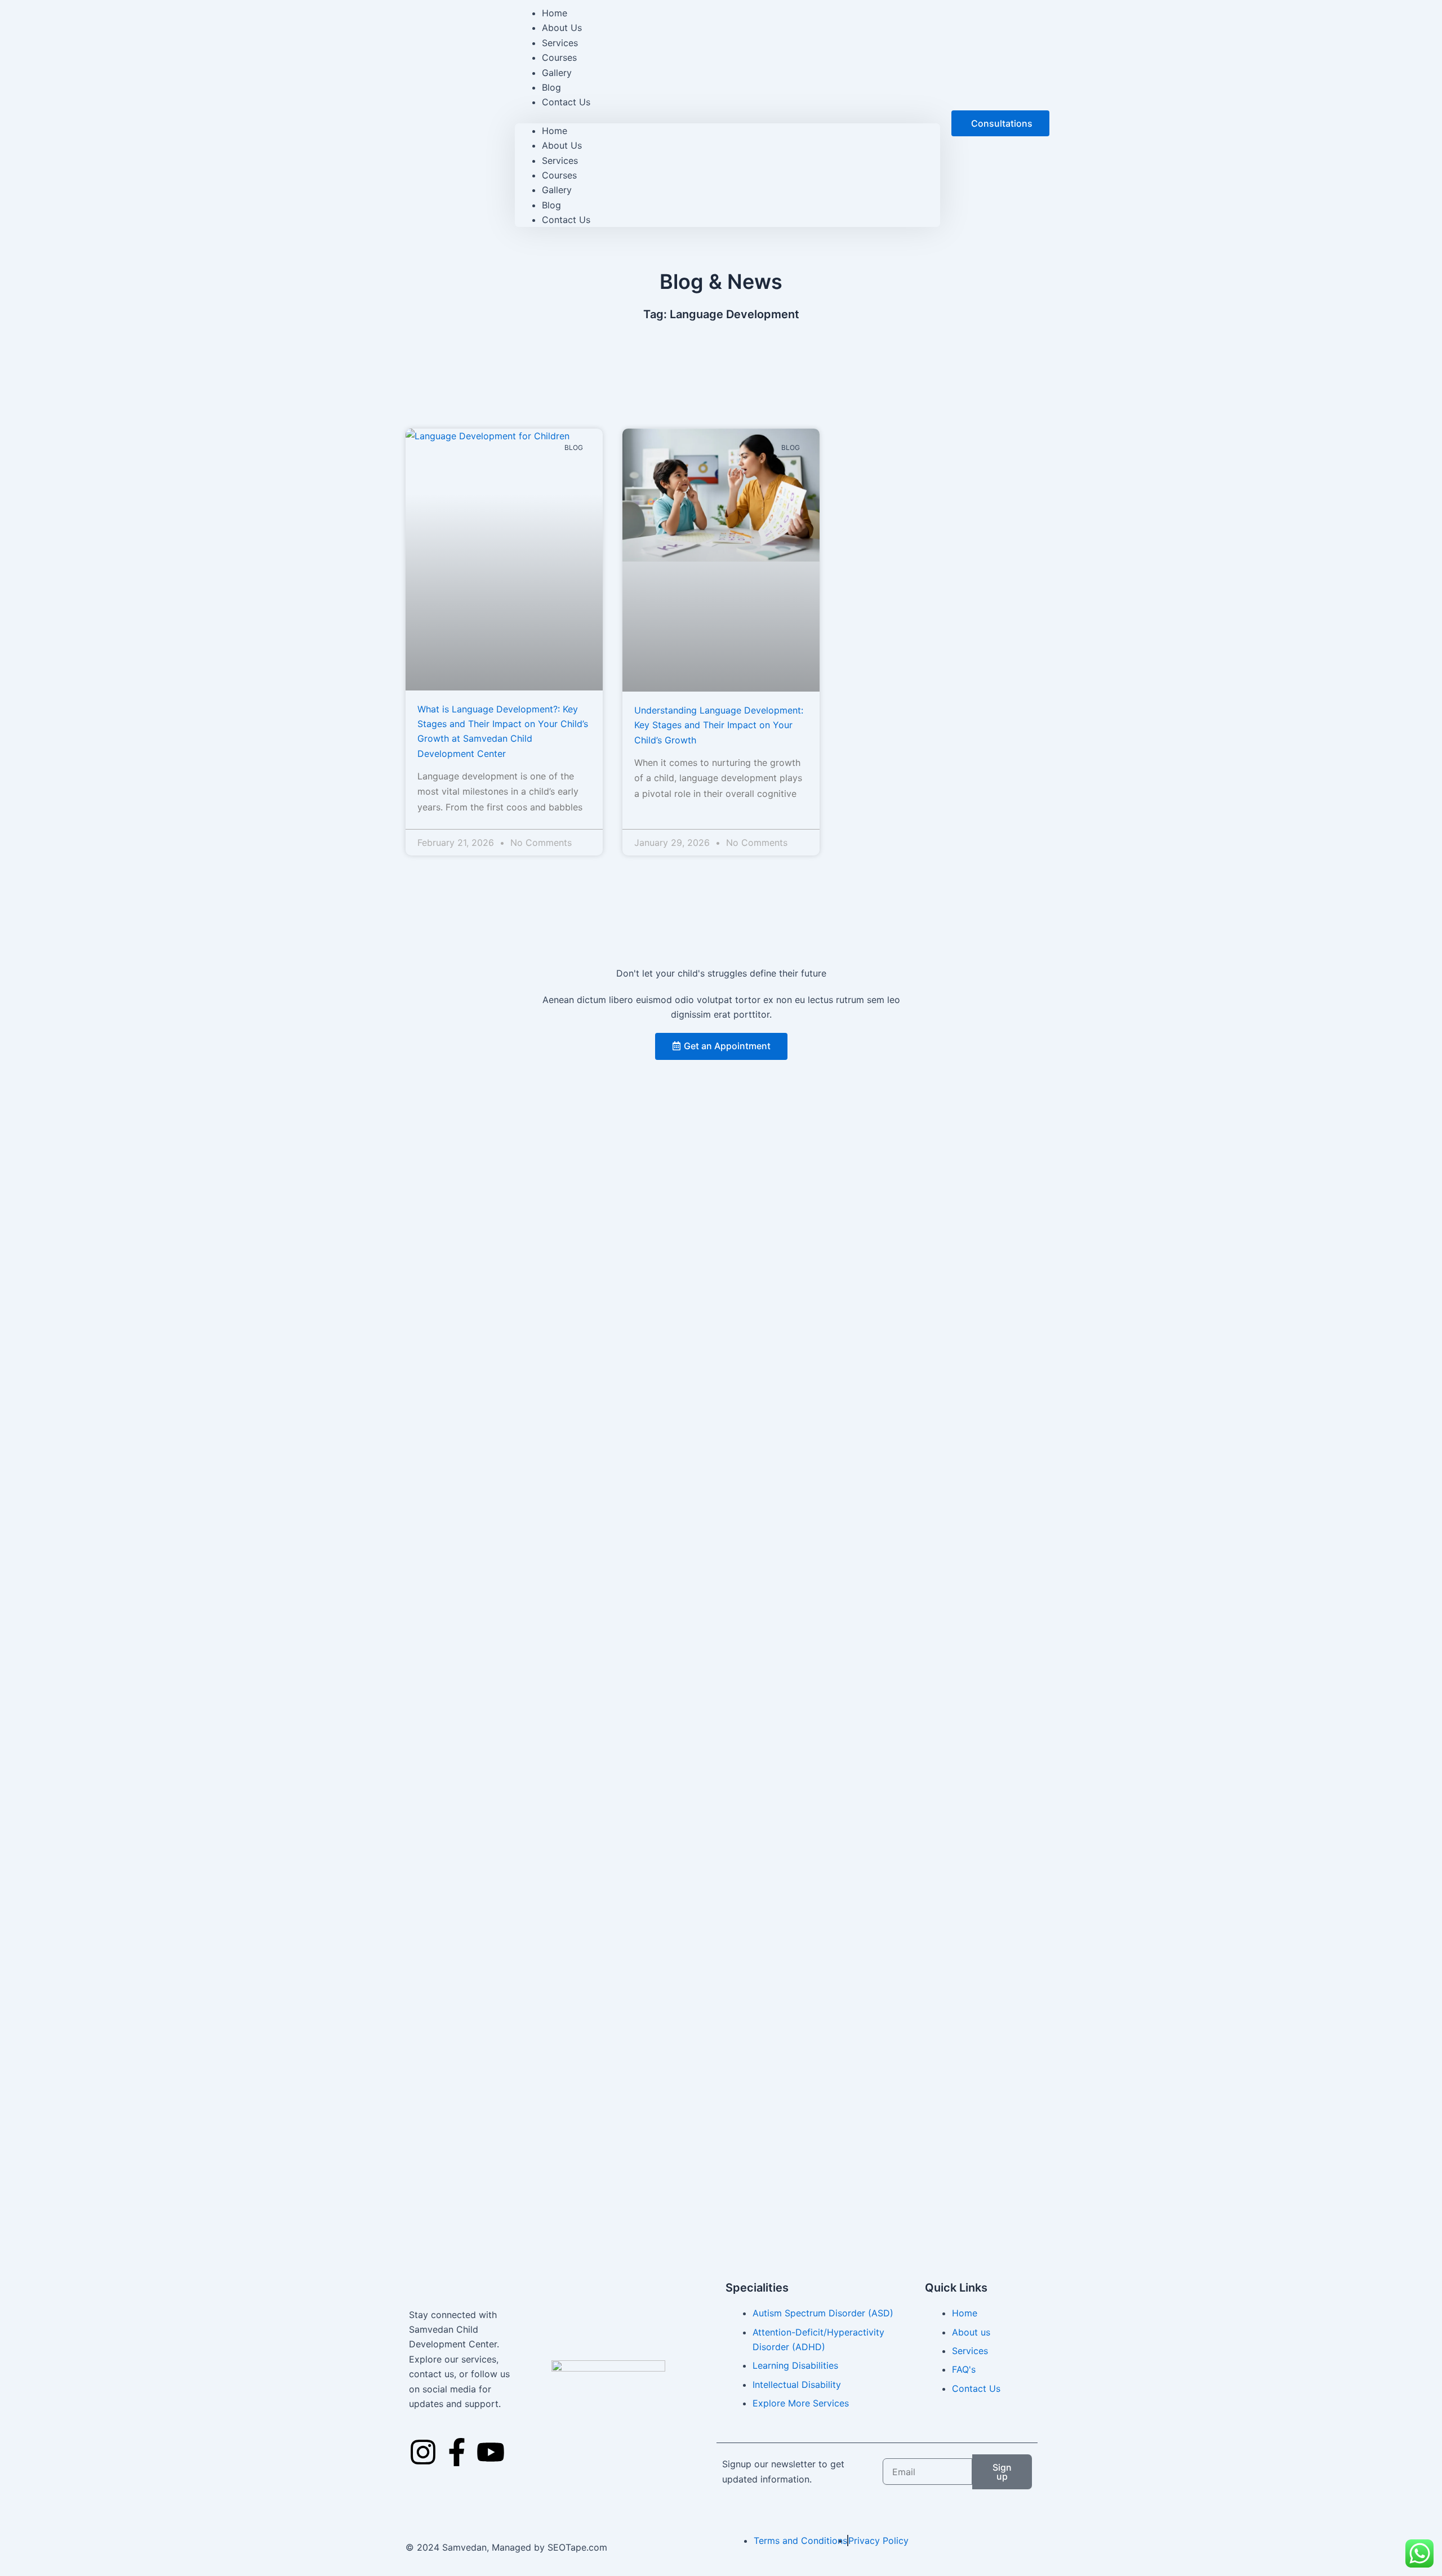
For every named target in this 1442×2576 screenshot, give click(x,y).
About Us (562, 145)
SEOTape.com (577, 2547)
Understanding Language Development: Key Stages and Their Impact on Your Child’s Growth (719, 725)
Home (555, 131)
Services (560, 161)
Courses (559, 175)
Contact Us (566, 102)
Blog (551, 205)
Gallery (557, 190)
